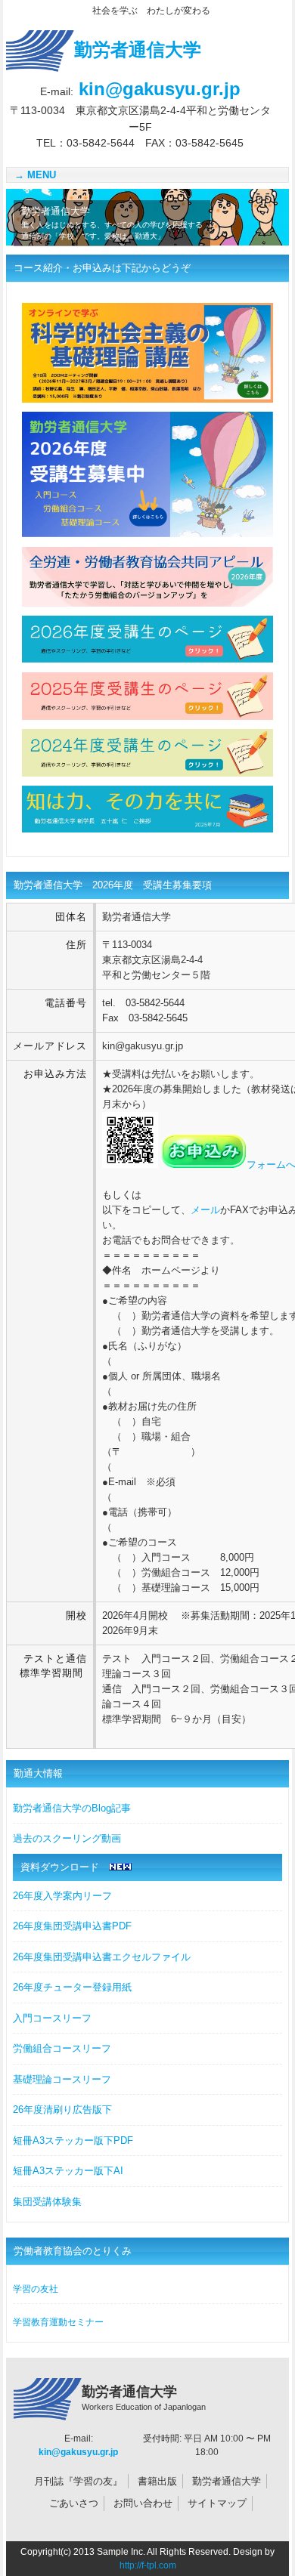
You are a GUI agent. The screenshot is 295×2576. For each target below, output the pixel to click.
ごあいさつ (74, 2503)
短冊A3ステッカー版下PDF (73, 2140)
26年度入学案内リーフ (62, 1896)
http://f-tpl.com (148, 2565)
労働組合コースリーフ (62, 2048)
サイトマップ (217, 2503)
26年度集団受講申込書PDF (72, 1926)
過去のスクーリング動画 (67, 1838)
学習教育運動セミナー (58, 2322)
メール (205, 1210)
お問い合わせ (143, 2503)
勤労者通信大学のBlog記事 (72, 1808)
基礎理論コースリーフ (62, 2079)
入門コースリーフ (52, 2018)
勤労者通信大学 (227, 2481)
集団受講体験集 (47, 2202)
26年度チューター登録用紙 (72, 1987)
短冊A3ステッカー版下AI (68, 2171)
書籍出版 (157, 2481)
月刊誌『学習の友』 (78, 2481)
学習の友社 (36, 2289)
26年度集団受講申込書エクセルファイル (102, 1957)
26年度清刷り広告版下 (62, 2110)
